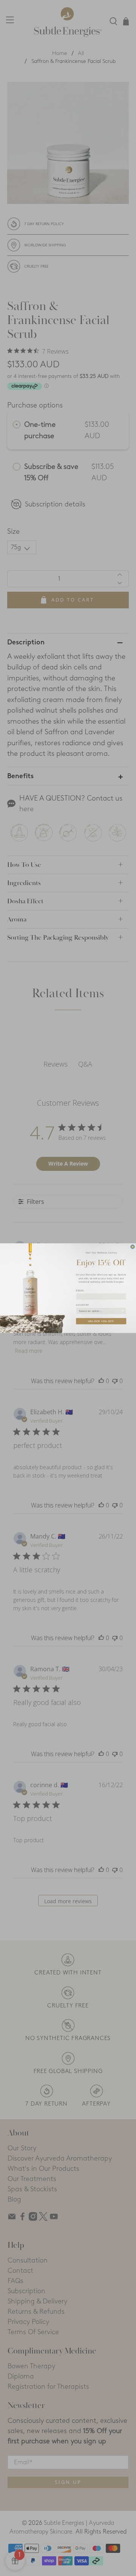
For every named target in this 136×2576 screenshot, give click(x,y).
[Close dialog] (133, 1246)
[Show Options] (123, 1311)
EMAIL (80, 1290)
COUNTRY (83, 1305)
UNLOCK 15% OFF (101, 1321)
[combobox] (100, 1311)
